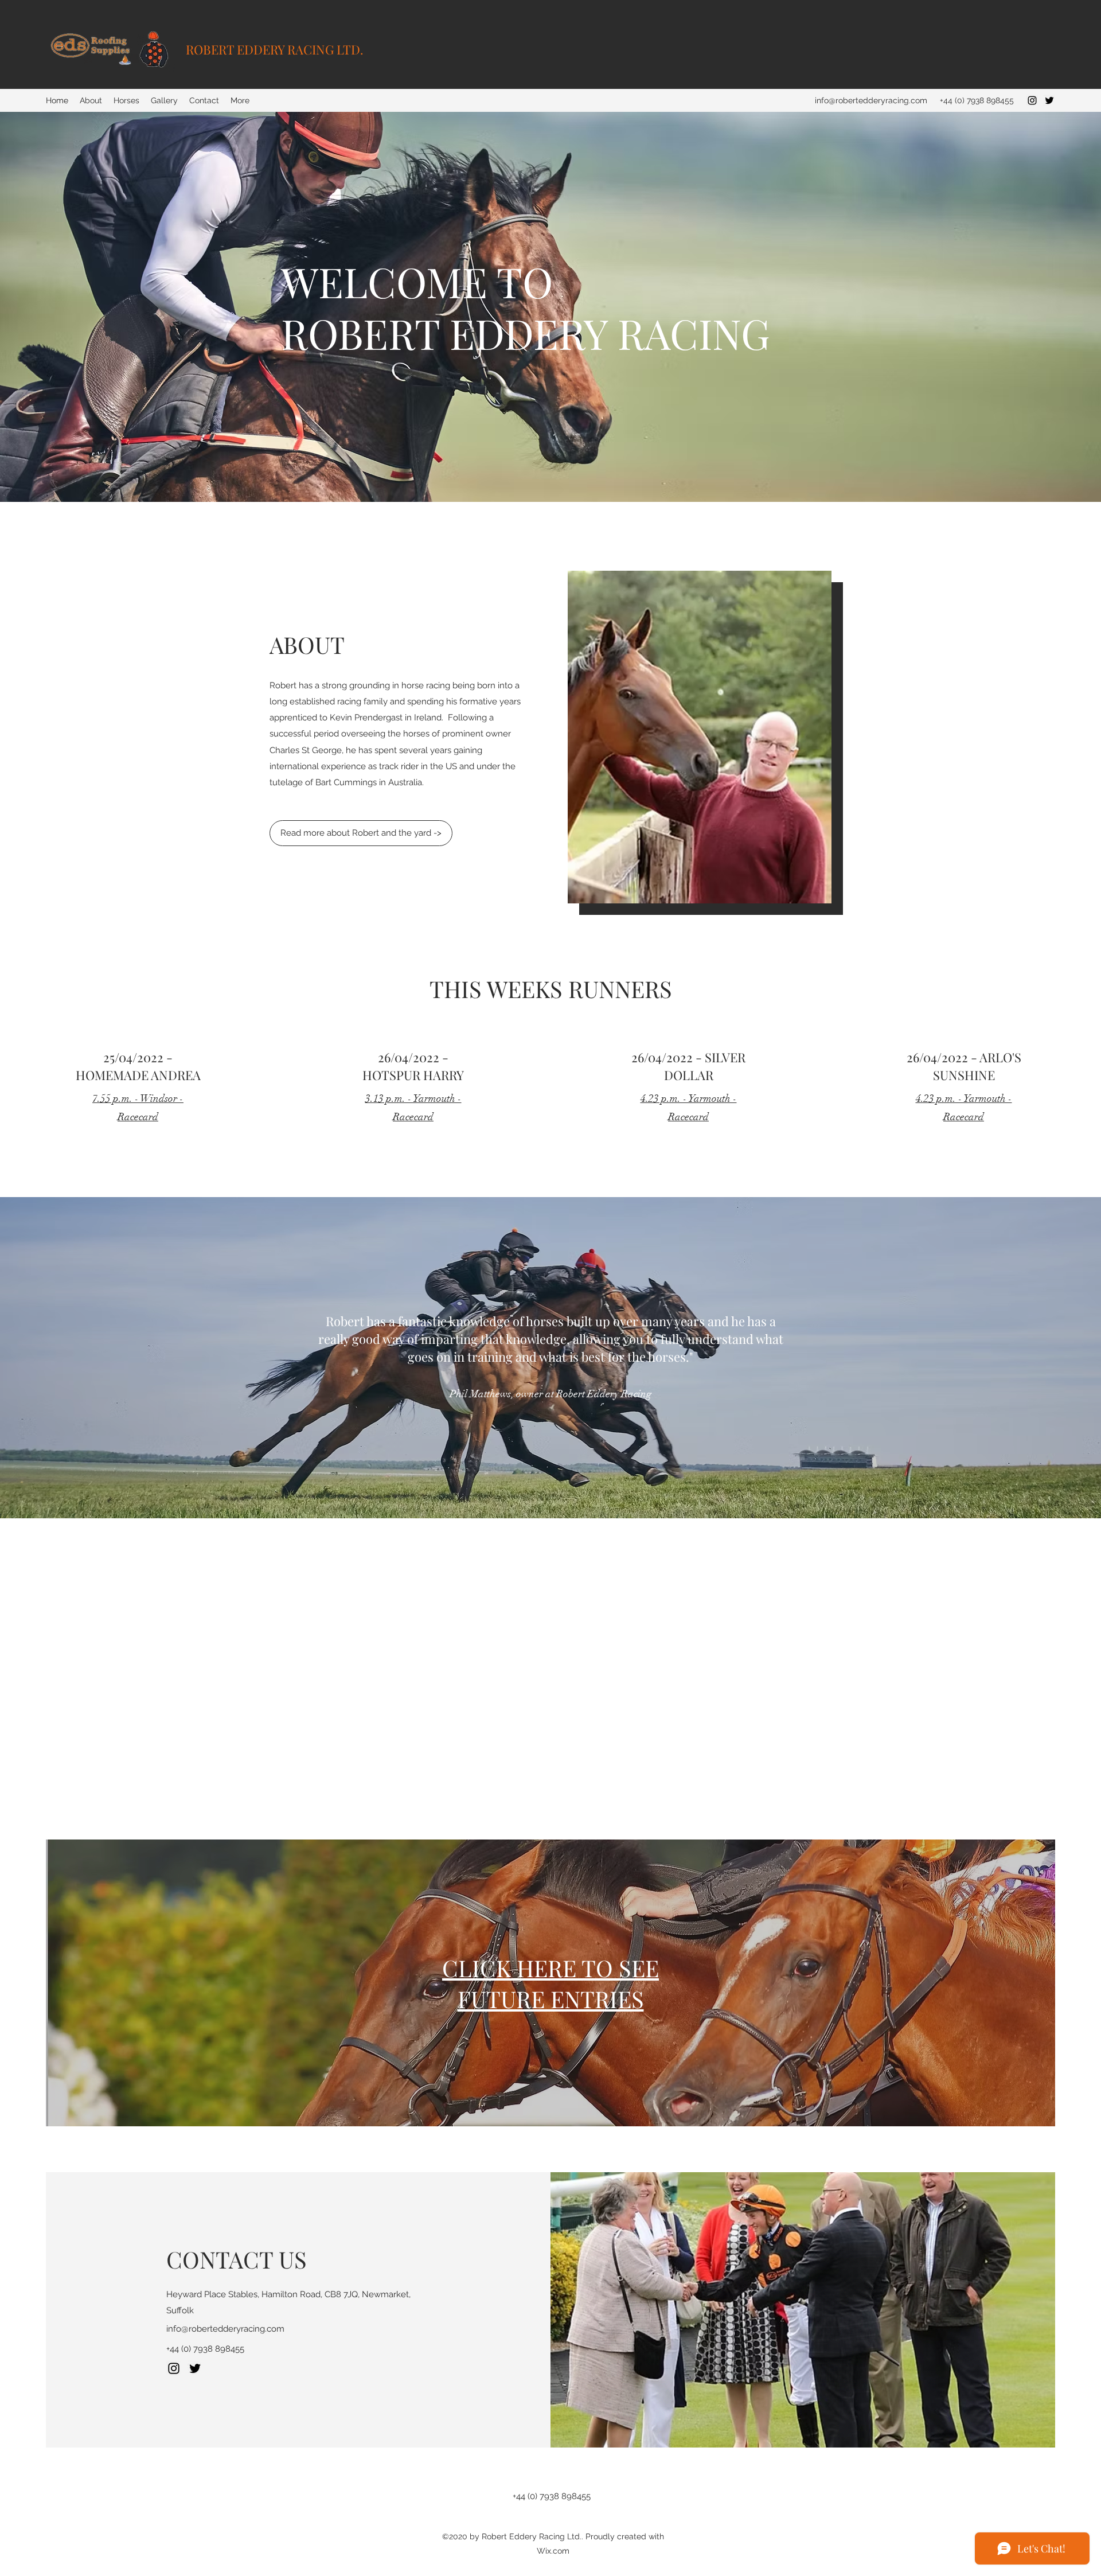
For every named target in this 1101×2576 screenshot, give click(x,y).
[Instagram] (1032, 100)
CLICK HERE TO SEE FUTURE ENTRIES (550, 1983)
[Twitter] (1049, 100)
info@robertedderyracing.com (871, 100)
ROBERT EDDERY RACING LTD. (275, 49)
